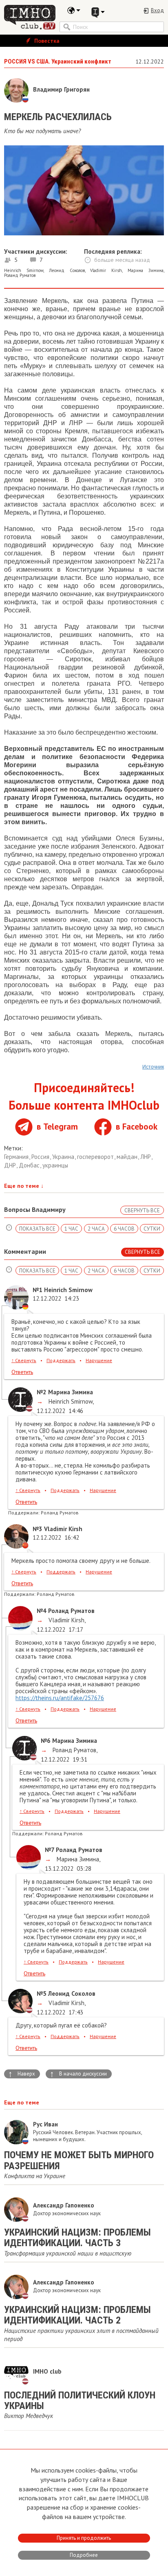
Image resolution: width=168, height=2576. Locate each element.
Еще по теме (24, 1186)
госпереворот (96, 1157)
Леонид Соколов (67, 270)
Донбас (30, 1165)
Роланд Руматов (20, 275)
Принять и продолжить (84, 2538)
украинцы (55, 1165)
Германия (17, 1157)
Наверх (22, 2074)
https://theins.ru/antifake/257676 (60, 1698)
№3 (38, 1529)
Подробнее (84, 2555)
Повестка (46, 41)
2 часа (96, 1229)
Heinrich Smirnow (24, 270)
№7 (50, 1850)
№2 (42, 1392)
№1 (38, 1290)
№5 (42, 1993)
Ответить (22, 1372)
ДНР (11, 1165)
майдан (128, 1157)
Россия (41, 1157)
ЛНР (146, 1157)
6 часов (124, 1229)
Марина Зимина (146, 270)
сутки (152, 1229)
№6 (46, 1741)
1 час (71, 1229)
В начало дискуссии (78, 2074)
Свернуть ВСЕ (142, 1210)
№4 (42, 1611)
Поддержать (61, 1360)
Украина (64, 1157)
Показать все (37, 1229)
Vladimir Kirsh (106, 270)
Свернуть (24, 1360)
